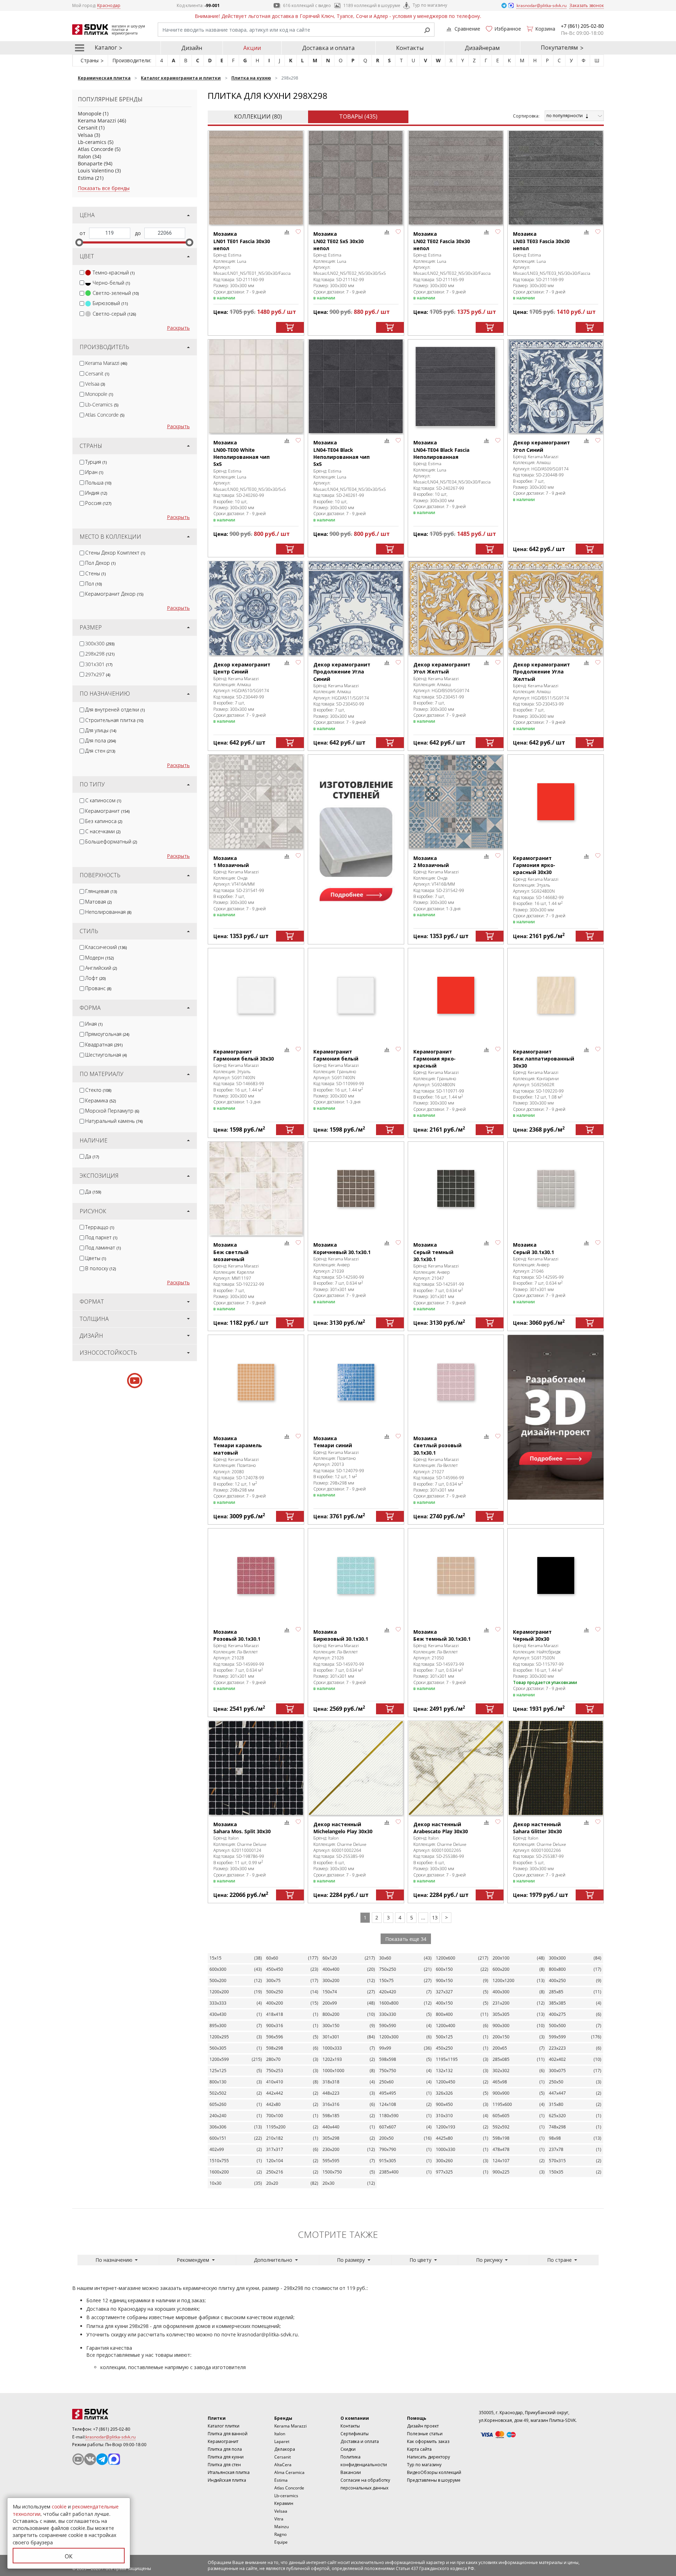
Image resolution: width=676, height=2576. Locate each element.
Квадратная (104, 1045)
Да (92, 1156)
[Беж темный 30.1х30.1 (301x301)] (456, 1575)
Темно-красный (114, 273)
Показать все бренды (104, 188)
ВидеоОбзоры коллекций (434, 2472)
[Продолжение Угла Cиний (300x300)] (356, 608)
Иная (94, 1024)
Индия (96, 493)
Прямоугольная (107, 1034)
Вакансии (351, 2472)
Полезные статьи (425, 2434)
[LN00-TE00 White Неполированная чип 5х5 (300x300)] (256, 387)
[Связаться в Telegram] (505, 5)
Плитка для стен (224, 2465)
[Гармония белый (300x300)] (356, 995)
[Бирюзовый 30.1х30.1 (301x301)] (356, 1575)
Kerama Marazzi (97, 121)
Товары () (358, 116)
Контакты (410, 48)
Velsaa (85, 135)
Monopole (90, 113)
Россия (98, 503)
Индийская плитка (227, 2480)
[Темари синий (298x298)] (356, 1382)
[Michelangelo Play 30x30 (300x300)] (356, 1768)
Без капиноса (104, 821)
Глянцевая (101, 891)
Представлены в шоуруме (434, 2480)
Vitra (279, 2519)
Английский (101, 968)
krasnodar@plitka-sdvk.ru (268, 2334)
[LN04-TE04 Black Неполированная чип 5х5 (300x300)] (356, 387)
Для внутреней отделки (115, 710)
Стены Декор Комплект (115, 553)
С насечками (103, 831)
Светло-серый (114, 314)
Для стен (100, 751)
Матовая (98, 902)
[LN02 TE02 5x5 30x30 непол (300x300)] (356, 178)
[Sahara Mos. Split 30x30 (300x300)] (256, 1768)
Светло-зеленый (116, 293)
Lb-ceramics (92, 142)
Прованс (98, 988)
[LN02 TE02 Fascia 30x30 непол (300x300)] (456, 178)
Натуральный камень (114, 1121)
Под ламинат (103, 1248)
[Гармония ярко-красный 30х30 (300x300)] (556, 802)
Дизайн (192, 48)
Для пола (101, 740)
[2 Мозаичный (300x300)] (456, 802)
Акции (252, 48)
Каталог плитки (224, 2426)
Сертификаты (355, 2434)
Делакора (285, 2449)
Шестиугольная (106, 1055)
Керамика (101, 1100)
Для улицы (101, 730)
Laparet (282, 2441)
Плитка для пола (225, 2449)
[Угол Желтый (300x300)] (456, 608)
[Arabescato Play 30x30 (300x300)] (456, 1768)
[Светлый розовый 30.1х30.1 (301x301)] (456, 1382)
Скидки (348, 2449)
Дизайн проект (423, 2426)
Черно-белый (111, 283)
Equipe (281, 2542)
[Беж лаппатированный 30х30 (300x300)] (556, 995)
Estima (86, 178)
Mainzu (281, 2527)
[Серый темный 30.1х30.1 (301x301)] (456, 1189)
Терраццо (100, 1227)
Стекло (98, 1090)
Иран (94, 472)
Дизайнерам (482, 48)
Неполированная (108, 912)
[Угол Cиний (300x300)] (556, 387)
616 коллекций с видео (307, 5)
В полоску (101, 1268)
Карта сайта (419, 2449)
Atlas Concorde (96, 149)
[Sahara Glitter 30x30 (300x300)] (556, 1768)
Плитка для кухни (226, 2457)
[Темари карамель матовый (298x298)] (256, 1382)
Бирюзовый (110, 303)
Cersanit (88, 128)
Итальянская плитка (229, 2472)
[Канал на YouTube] (78, 2459)
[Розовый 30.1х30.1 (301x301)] (256, 1575)
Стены (95, 573)
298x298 (100, 654)
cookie (59, 2507)
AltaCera (283, 2465)
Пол (93, 584)
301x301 (99, 664)
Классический (106, 947)
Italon (84, 156)
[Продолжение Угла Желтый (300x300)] (556, 608)
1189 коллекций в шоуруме (372, 5)
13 (435, 1917)
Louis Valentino (96, 170)
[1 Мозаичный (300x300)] (256, 802)
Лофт (95, 978)
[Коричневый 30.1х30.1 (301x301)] (356, 1189)
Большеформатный (111, 841)
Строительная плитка (114, 720)
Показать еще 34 (406, 1939)
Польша (98, 483)
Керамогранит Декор (114, 594)
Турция (96, 462)
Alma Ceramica (289, 2472)
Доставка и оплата (328, 48)
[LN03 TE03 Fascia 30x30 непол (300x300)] (556, 178)
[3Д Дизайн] (556, 1417)
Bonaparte (90, 163)
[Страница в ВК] (90, 2459)
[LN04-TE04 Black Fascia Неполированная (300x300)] (456, 387)
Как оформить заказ (428, 2441)
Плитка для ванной (228, 2434)
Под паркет (101, 1237)
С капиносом (103, 800)
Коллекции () (258, 116)
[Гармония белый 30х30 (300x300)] (256, 995)
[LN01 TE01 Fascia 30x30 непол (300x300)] (256, 178)
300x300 (100, 643)
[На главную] (111, 2414)
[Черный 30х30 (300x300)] (556, 1575)
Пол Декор (100, 563)
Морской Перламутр (112, 1111)
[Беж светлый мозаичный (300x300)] (256, 1189)
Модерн (99, 958)
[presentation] (82, 273)
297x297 (98, 674)
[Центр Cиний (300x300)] (256, 608)
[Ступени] (356, 837)
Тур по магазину (430, 5)
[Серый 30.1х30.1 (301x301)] (556, 1189)
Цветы (96, 1258)
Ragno (280, 2534)
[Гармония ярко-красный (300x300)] (456, 995)
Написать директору (428, 2457)
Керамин (284, 2503)
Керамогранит (107, 811)
